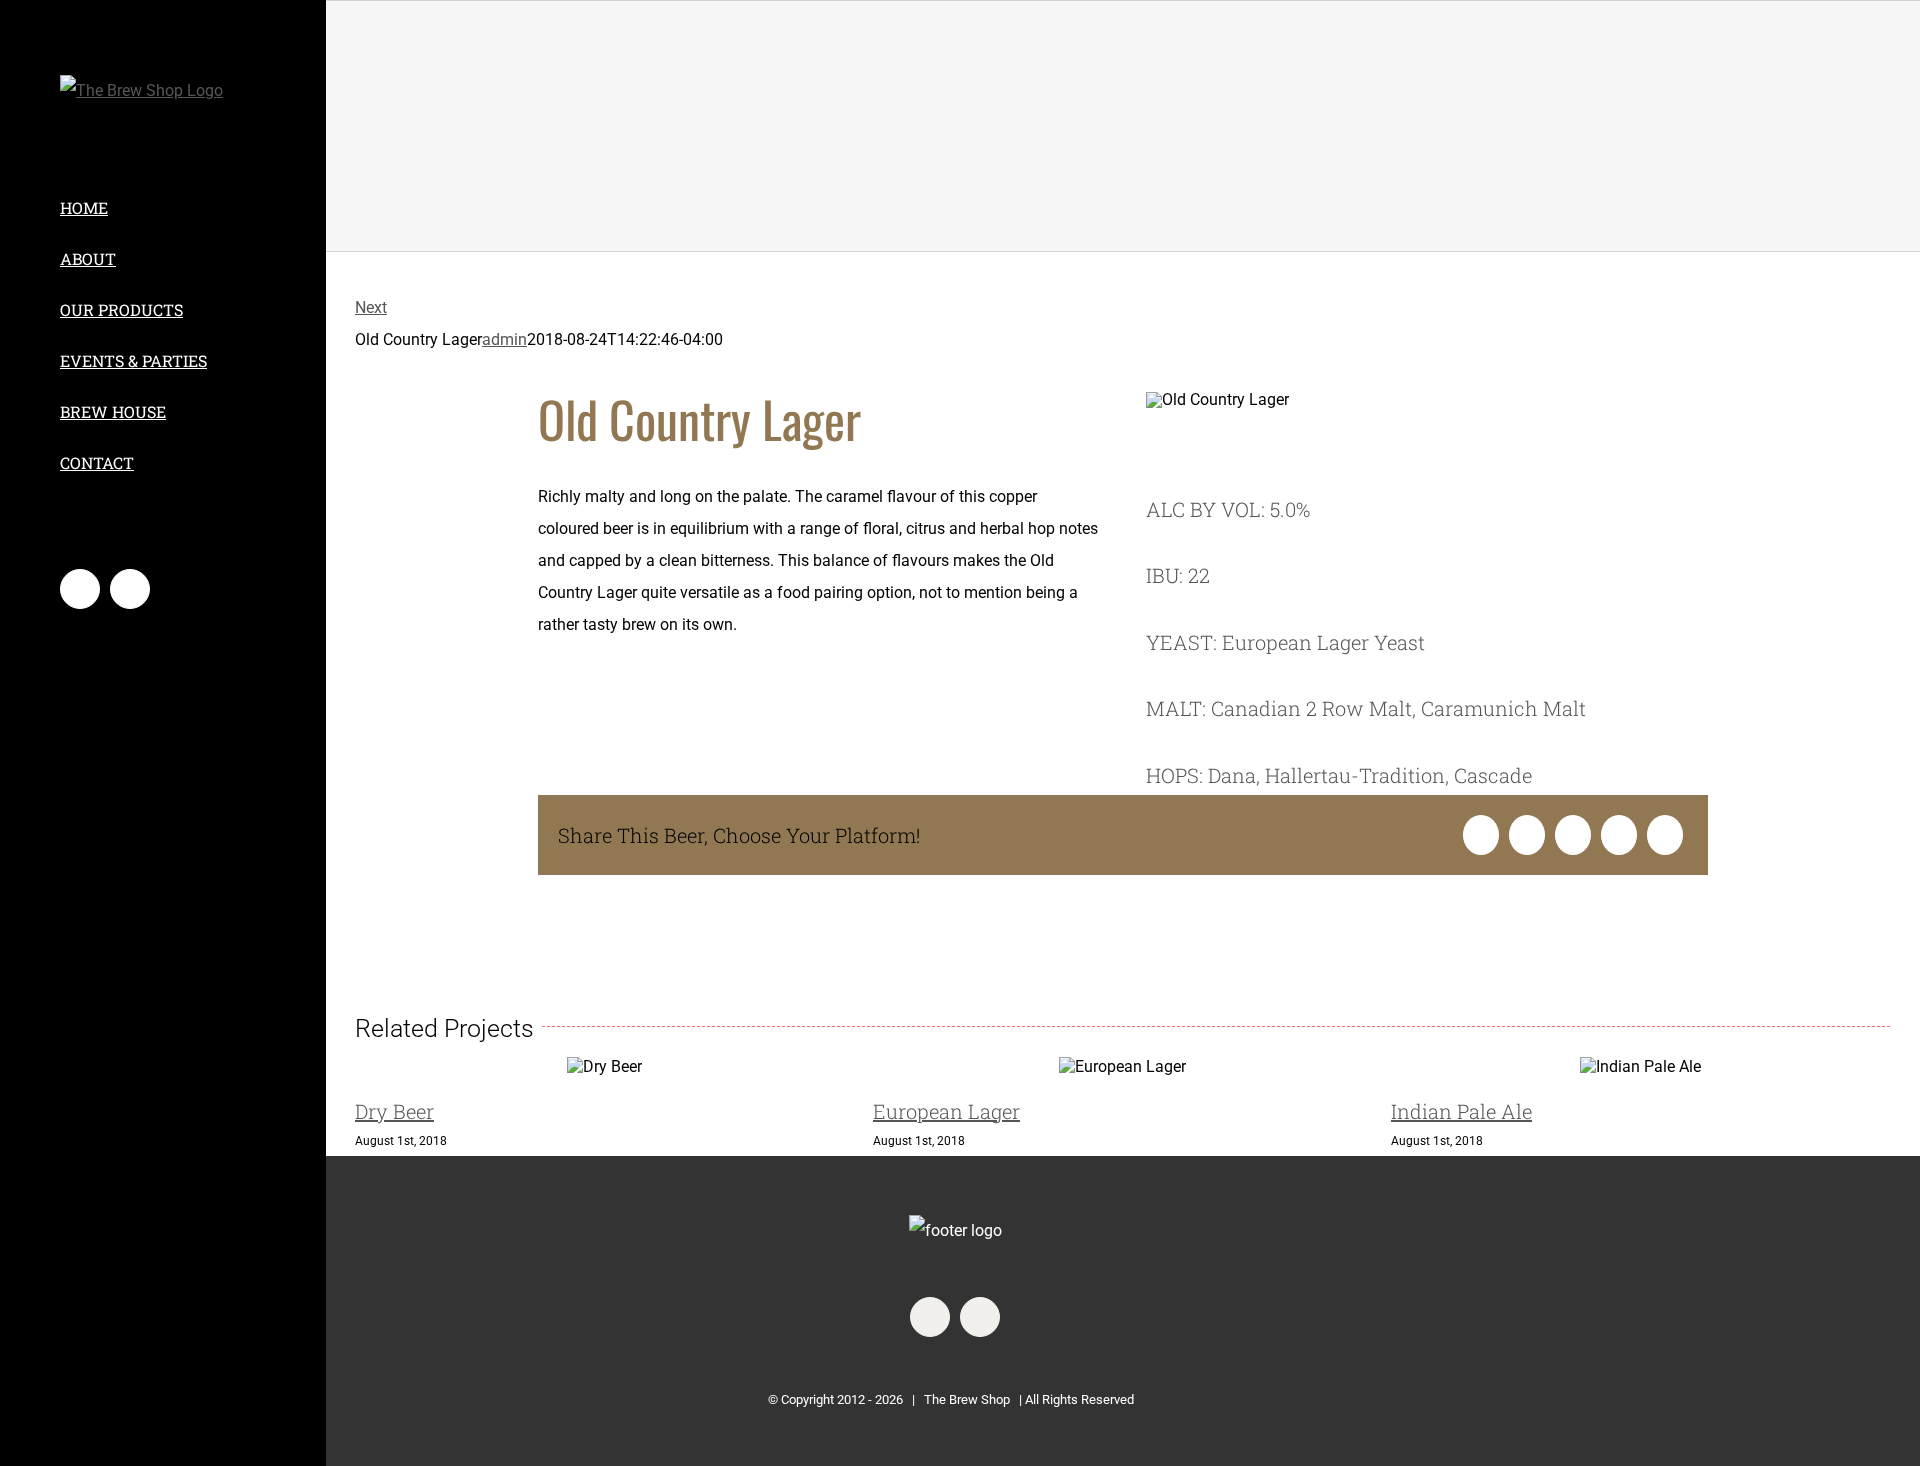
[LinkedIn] (1573, 835)
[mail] (980, 1317)
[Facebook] (1481, 835)
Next (371, 307)
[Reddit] (1619, 835)
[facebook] (930, 1317)
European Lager (946, 1111)
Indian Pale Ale (1461, 1111)
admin (504, 339)
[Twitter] (1527, 835)
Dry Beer (394, 1111)
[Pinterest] (1665, 835)
